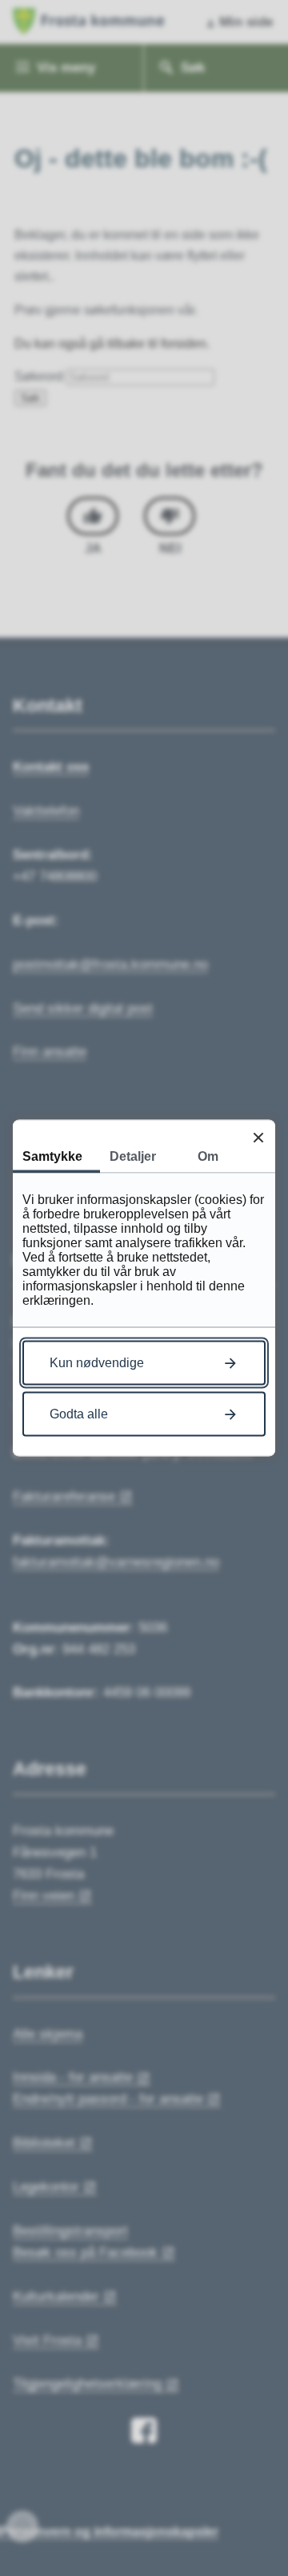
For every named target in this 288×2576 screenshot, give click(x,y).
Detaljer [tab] (133, 1156)
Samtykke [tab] (52, 1156)
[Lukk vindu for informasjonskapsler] (258, 1137)
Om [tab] (208, 1156)
